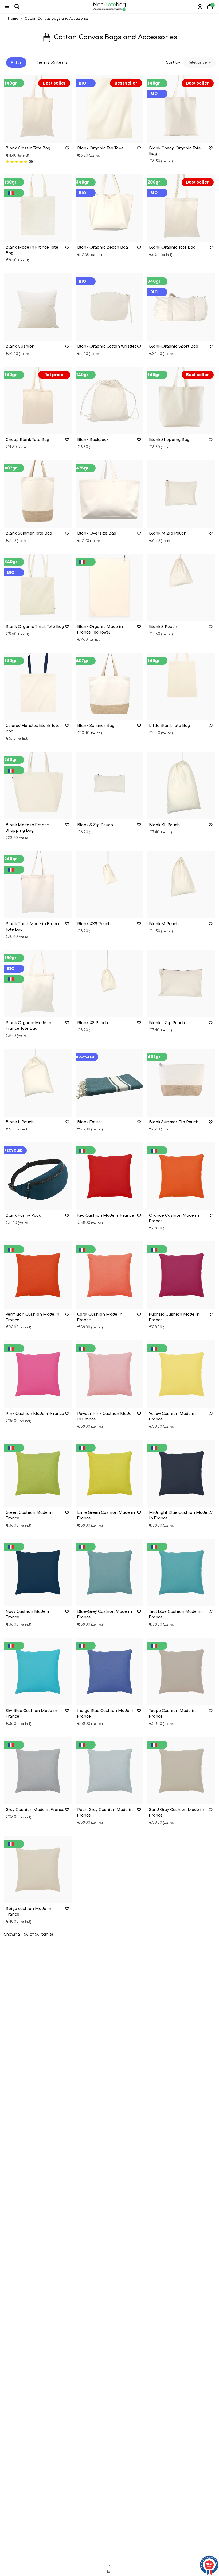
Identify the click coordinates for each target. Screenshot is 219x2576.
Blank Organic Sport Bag (174, 346)
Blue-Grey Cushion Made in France (105, 1614)
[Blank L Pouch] (38, 1083)
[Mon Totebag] (109, 7)
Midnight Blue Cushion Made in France (178, 1515)
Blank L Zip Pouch (167, 1023)
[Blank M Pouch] (181, 885)
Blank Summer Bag (96, 726)
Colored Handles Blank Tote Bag (33, 728)
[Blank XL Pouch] (181, 785)
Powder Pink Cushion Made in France (104, 1416)
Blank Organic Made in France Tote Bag (28, 1026)
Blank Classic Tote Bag (28, 148)
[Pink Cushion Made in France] (38, 1374)
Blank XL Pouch (164, 825)
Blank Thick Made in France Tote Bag (33, 927)
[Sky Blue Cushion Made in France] (38, 1671)
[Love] (67, 148)
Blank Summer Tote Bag (29, 533)
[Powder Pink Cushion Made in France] (109, 1374)
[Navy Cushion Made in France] (38, 1572)
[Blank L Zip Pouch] (181, 984)
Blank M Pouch (164, 924)
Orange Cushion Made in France (174, 1218)
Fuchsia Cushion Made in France (174, 1317)
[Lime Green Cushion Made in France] (109, 1473)
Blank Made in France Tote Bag (32, 250)
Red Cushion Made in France (106, 1215)
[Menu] (9, 7)
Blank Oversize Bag (97, 533)
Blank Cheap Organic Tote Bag (175, 151)
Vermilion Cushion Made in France (32, 1317)
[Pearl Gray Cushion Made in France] (109, 1771)
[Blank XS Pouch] (109, 984)
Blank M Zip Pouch (168, 533)
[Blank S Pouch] (181, 588)
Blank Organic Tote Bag (172, 247)
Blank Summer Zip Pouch (174, 1122)
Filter (16, 63)
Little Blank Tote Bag (169, 726)
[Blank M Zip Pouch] (181, 494)
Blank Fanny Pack (23, 1215)
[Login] (200, 7)
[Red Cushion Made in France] (109, 1176)
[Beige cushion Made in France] (38, 1870)
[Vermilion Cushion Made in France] (38, 1275)
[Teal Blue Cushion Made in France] (181, 1572)
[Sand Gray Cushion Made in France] (181, 1771)
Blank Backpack (93, 440)
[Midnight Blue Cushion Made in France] (181, 1473)
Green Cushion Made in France (29, 1515)
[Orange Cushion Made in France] (181, 1176)
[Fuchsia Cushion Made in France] (181, 1275)
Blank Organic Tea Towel (101, 148)
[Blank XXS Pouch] (109, 885)
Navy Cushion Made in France (28, 1614)
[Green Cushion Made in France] (38, 1473)
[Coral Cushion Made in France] (109, 1275)
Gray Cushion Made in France (35, 1810)
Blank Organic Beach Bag (103, 247)
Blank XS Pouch (93, 1023)
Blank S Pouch (163, 627)
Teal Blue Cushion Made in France (175, 1614)
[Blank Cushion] (38, 307)
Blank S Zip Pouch (95, 825)
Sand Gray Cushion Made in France (177, 1813)
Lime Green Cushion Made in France (106, 1515)
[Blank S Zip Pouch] (109, 785)
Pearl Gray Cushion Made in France (105, 1813)
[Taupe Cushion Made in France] (181, 1671)
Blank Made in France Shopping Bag (27, 828)
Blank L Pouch (20, 1122)
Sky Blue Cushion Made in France (31, 1714)
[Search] (19, 7)
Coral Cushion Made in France (100, 1317)
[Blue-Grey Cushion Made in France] (109, 1572)
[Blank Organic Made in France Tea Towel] (109, 588)
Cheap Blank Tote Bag (27, 440)
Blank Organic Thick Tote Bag (35, 627)
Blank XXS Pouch (94, 924)
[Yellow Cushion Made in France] (181, 1374)
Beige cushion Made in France (28, 1912)
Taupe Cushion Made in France (172, 1714)
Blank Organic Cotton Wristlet (107, 346)
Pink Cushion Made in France (35, 1414)
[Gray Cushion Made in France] (38, 1771)
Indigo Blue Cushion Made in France (106, 1714)
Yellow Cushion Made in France (172, 1416)
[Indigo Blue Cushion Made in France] (109, 1671)
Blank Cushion (20, 346)
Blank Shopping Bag (169, 440)
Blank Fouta (89, 1122)
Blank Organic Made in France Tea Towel (100, 630)
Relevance (198, 63)
